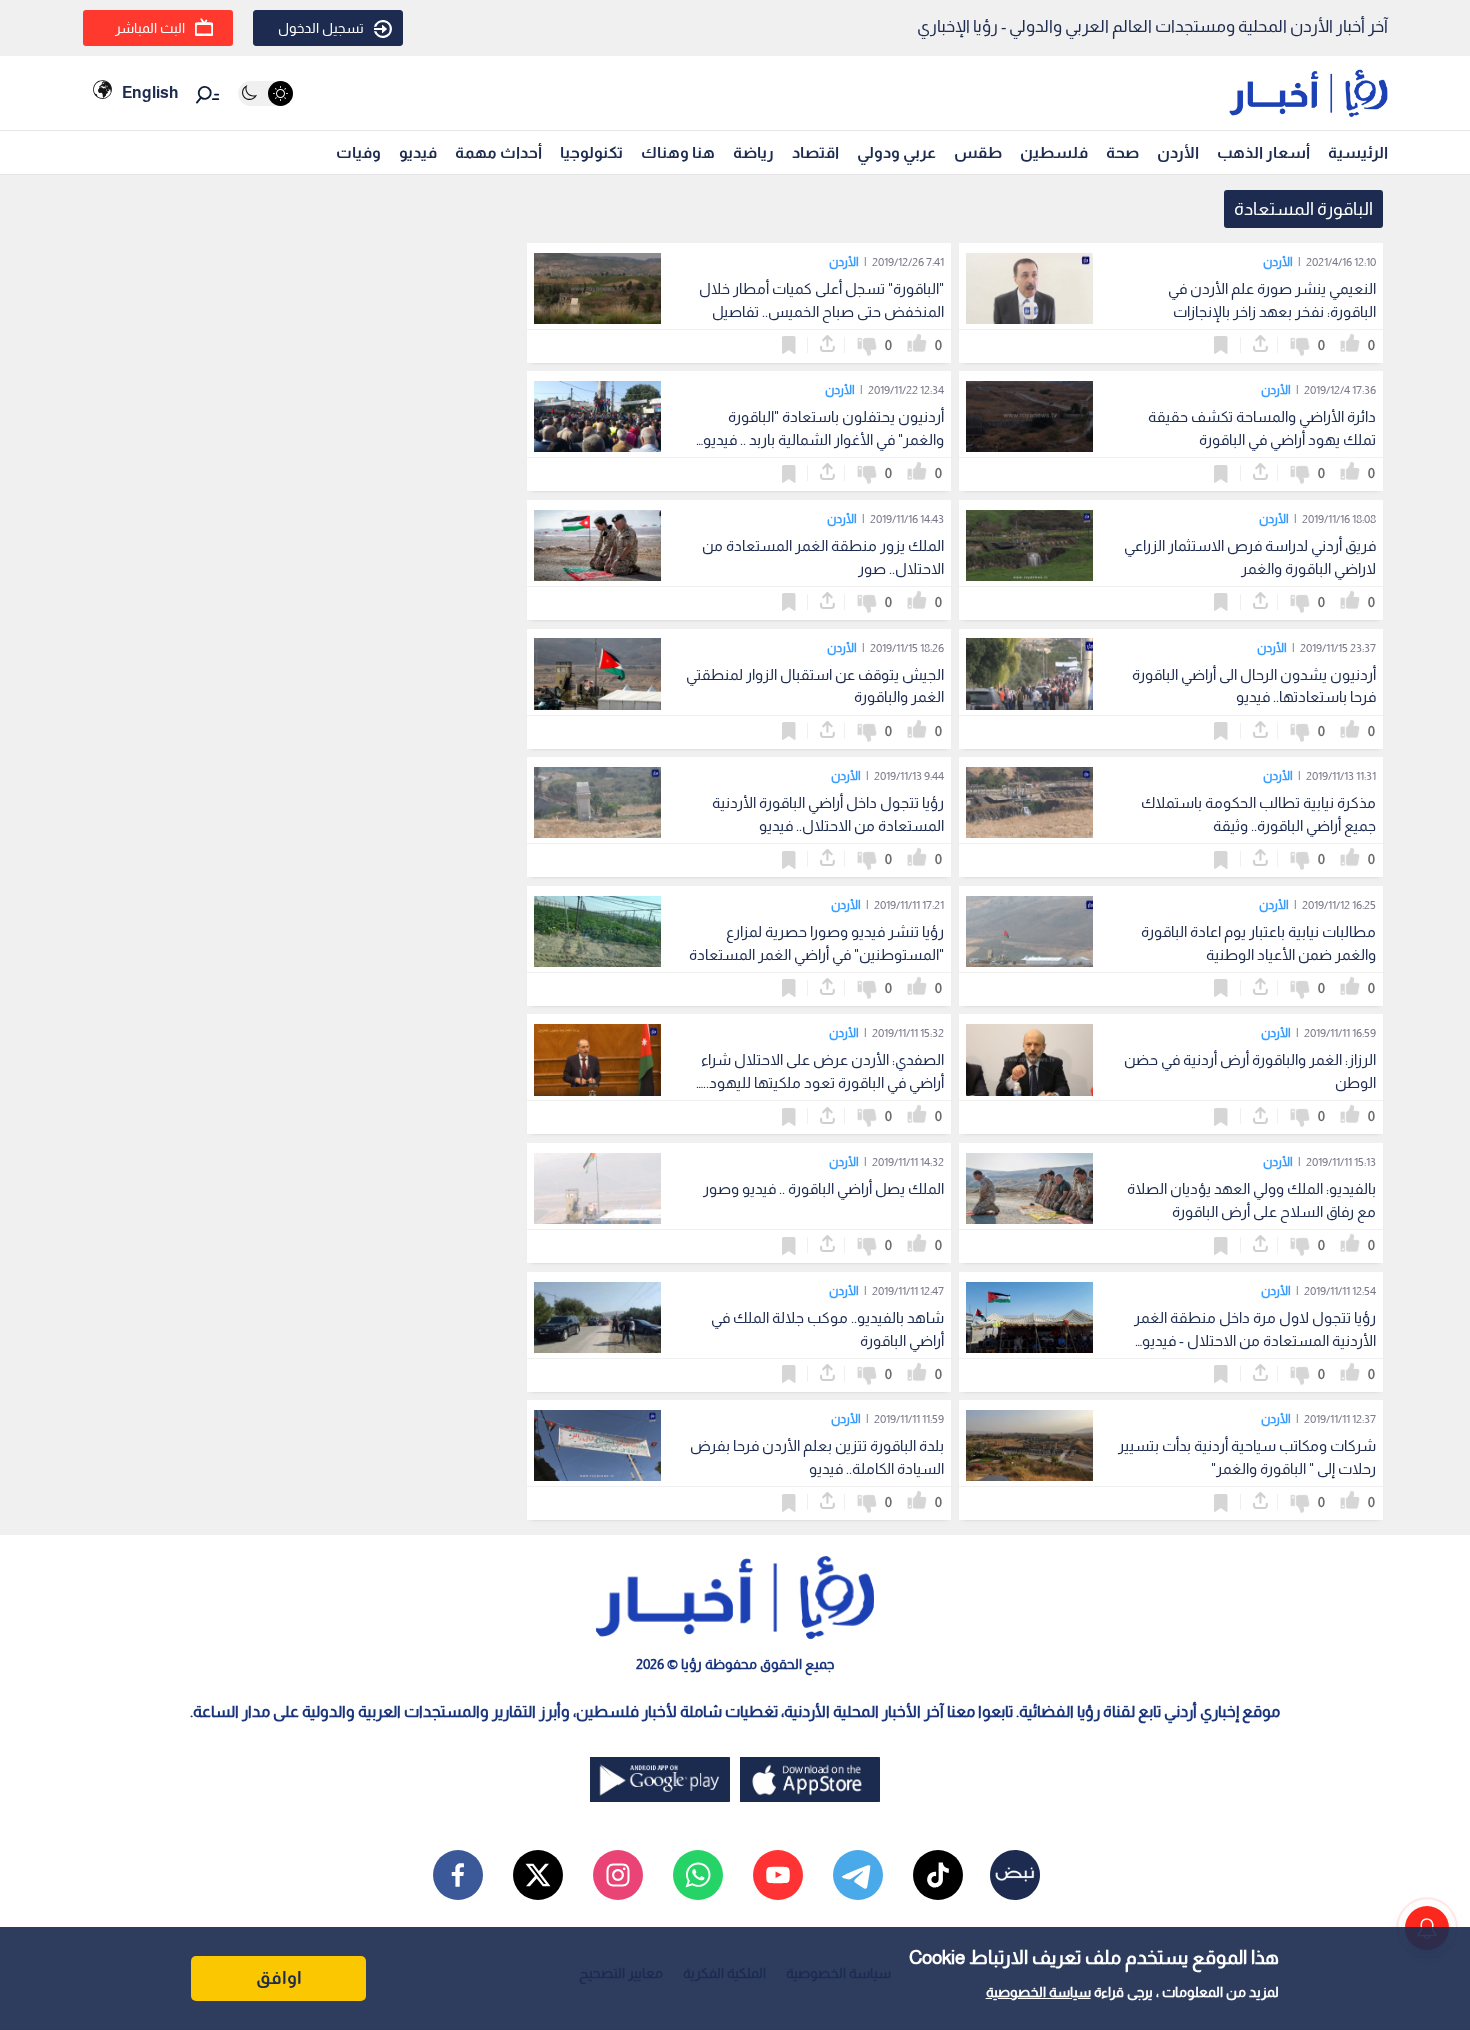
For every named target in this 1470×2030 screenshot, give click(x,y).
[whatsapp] (698, 1875)
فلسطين (1054, 152)
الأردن (1178, 152)
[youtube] (778, 1875)
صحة (1122, 152)
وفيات (358, 152)
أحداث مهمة (498, 152)
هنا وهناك (678, 152)
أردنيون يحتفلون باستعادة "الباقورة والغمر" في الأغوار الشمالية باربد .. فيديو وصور (823, 439)
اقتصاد (815, 152)
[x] (538, 1875)
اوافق (279, 1978)
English (150, 92)
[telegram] (858, 1875)
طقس (978, 152)
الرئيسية (1358, 152)
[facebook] (458, 1875)
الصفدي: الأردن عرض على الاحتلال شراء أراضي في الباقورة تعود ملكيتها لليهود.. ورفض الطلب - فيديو (822, 1082)
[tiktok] (938, 1875)
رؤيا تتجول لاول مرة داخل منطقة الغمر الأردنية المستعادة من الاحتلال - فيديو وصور (1255, 1340)
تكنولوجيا (591, 152)
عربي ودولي (896, 152)
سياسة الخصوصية (1038, 1992)
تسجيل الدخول (321, 28)
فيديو (418, 152)
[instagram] (618, 1875)
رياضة (753, 152)
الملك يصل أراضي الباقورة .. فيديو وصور (823, 1188)
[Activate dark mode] (265, 93)
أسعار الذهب (1263, 152)
